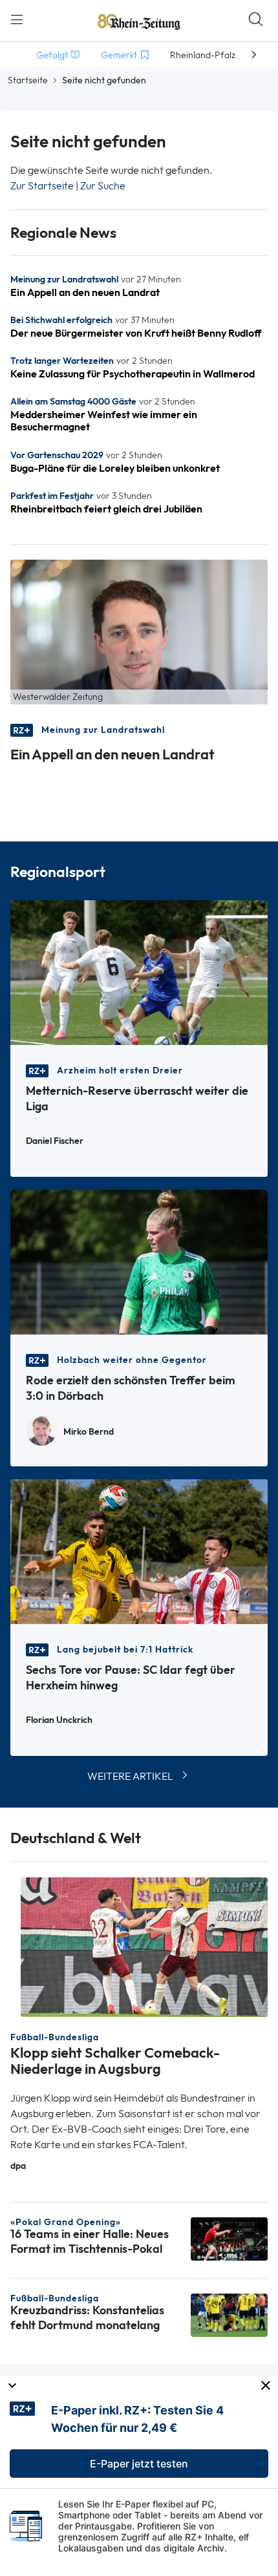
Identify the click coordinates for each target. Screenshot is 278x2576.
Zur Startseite (42, 186)
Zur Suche (103, 186)
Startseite (28, 80)
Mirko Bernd (89, 1432)
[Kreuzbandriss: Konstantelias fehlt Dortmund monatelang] (229, 2314)
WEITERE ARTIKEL (130, 1776)
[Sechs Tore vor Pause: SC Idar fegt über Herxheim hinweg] (139, 1551)
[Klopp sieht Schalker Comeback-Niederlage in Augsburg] (144, 1946)
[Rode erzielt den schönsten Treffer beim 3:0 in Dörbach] (139, 1261)
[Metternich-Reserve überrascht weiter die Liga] (139, 972)
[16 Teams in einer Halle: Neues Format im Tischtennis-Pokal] (229, 2238)
